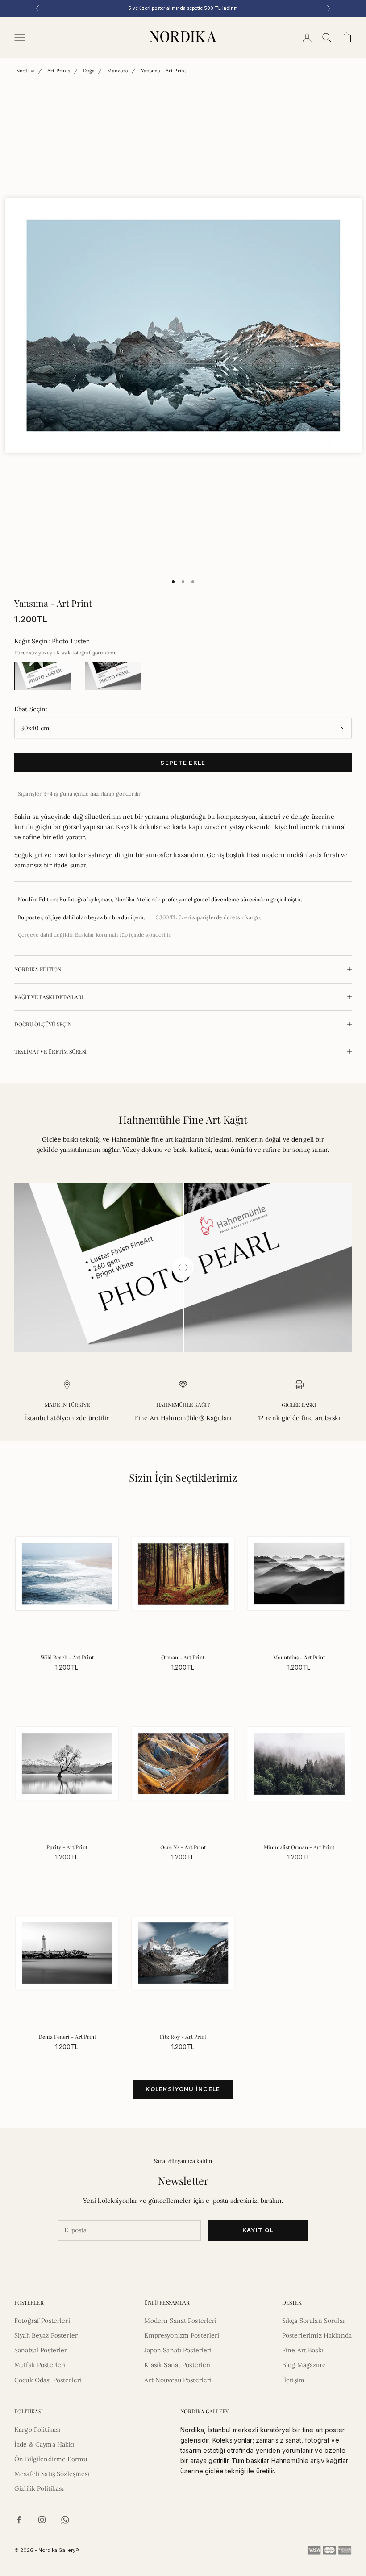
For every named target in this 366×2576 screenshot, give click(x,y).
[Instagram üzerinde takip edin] (42, 2520)
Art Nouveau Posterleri (178, 2380)
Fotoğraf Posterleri (42, 2321)
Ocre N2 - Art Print (183, 1847)
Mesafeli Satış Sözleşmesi (52, 2474)
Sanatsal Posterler (41, 2350)
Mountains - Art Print (299, 1657)
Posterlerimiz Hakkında (317, 2335)
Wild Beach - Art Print (67, 1657)
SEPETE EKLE (183, 763)
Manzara (118, 71)
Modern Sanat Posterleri (180, 2321)
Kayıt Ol (258, 2230)
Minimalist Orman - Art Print (299, 1847)
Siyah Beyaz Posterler (46, 2335)
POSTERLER (29, 2302)
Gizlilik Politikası (39, 2488)
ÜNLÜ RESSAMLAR (167, 2302)
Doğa (89, 71)
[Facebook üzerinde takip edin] (19, 2520)
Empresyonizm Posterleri (182, 2335)
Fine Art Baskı (303, 2350)
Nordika (25, 71)
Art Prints (59, 71)
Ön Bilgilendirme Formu (51, 2459)
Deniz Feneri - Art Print (67, 2037)
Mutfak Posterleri (40, 2365)
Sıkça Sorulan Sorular (314, 2321)
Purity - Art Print (67, 1847)
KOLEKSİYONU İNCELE (183, 2089)
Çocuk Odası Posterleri (48, 2380)
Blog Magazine (304, 2365)
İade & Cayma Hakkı (44, 2444)
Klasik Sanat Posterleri (177, 2365)
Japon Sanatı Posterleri (178, 2350)
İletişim (293, 2380)
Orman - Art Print (183, 1657)
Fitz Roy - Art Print (183, 2037)
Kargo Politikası (37, 2430)
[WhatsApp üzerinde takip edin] (65, 2520)
